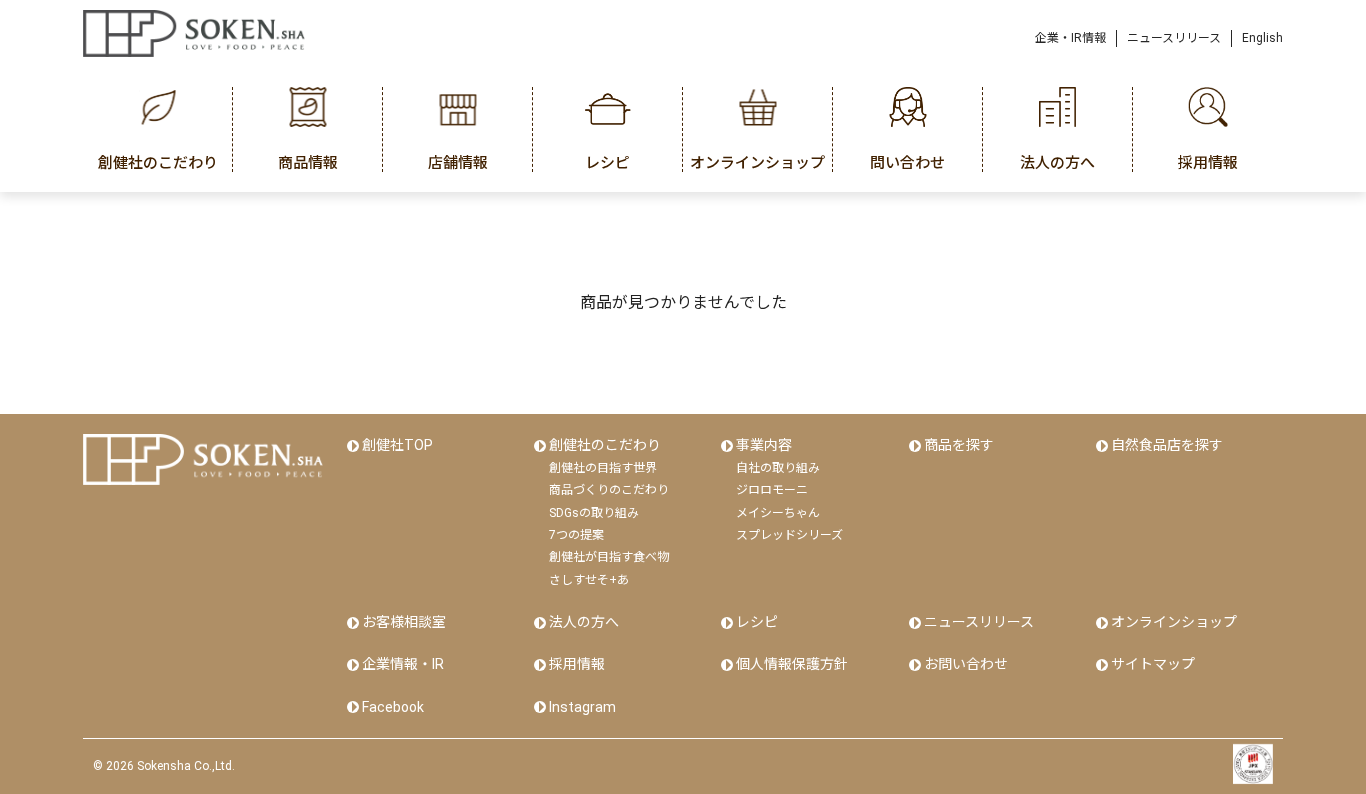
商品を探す (959, 445)
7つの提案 (576, 535)
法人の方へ (584, 622)
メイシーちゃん (778, 513)
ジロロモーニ (772, 490)
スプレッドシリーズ (789, 535)
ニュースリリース (1174, 38)
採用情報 (577, 664)
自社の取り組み (778, 468)
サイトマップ (1153, 664)
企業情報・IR (403, 664)
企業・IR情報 (1070, 38)
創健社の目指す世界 (603, 468)
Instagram (582, 707)
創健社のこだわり (605, 445)
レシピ (757, 622)
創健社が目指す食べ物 (609, 557)
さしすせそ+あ (589, 580)
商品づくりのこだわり (609, 490)
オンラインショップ (1174, 622)
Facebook (393, 707)
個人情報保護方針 (792, 664)
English (1262, 38)
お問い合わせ (966, 664)
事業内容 (764, 445)
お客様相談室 (404, 622)
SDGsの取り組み (594, 513)
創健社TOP (397, 445)
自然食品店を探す (1167, 445)
